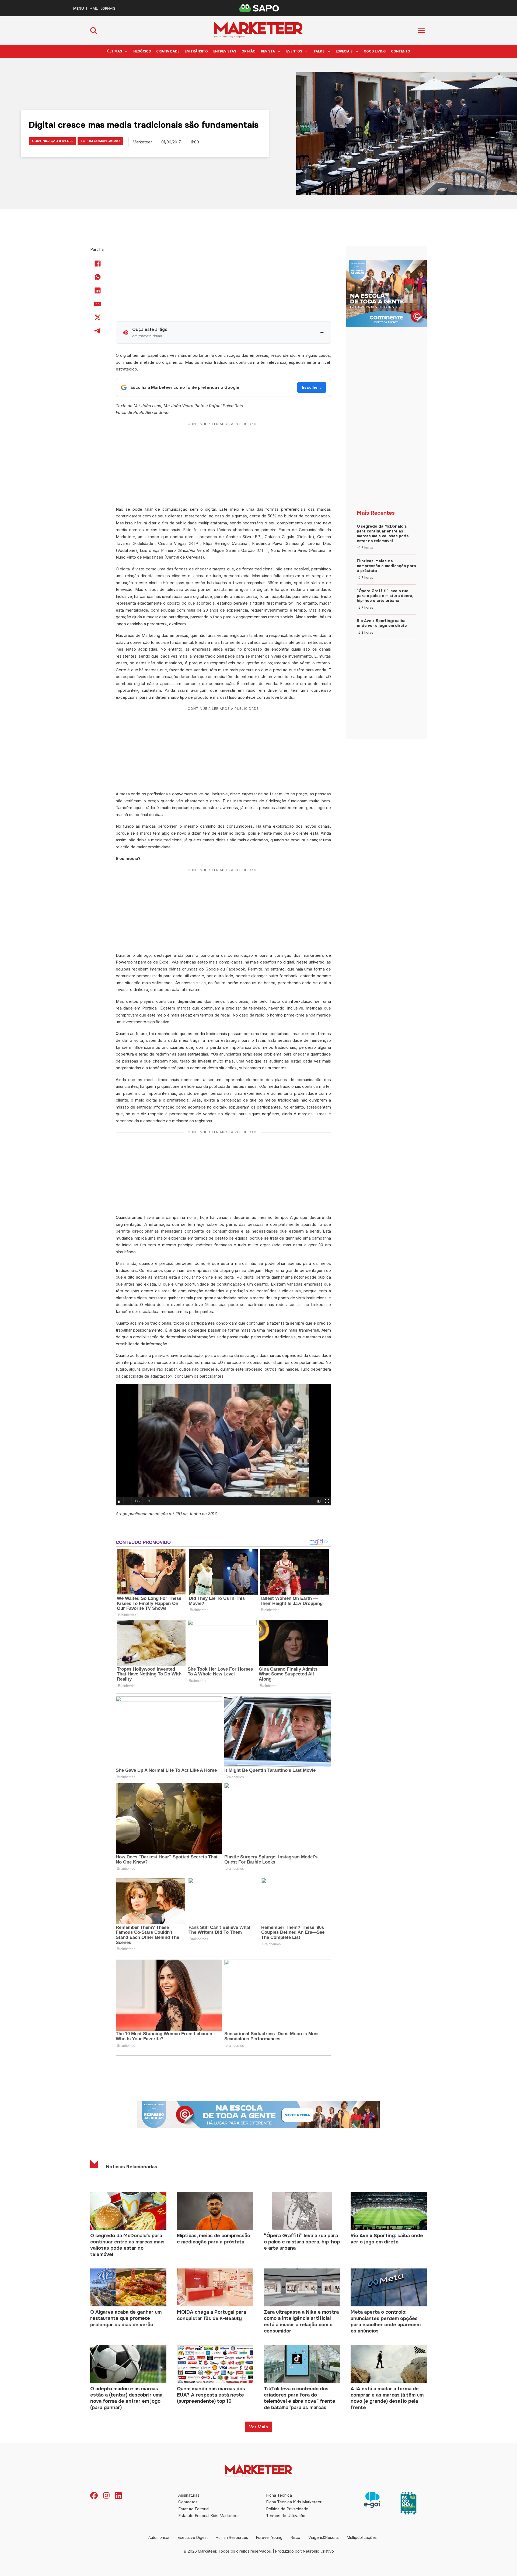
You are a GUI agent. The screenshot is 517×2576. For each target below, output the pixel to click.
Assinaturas (189, 2495)
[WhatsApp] (98, 277)
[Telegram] (98, 331)
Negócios (142, 51)
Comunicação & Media (52, 141)
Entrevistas (225, 51)
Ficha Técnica (279, 2495)
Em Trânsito (196, 51)
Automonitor (159, 2537)
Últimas (115, 51)
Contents (400, 51)
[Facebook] (98, 263)
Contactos (188, 2502)
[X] (98, 317)
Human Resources (232, 2537)
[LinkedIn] (98, 290)
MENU (78, 8)
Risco (295, 2537)
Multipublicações (362, 2537)
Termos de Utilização (286, 2516)
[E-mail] (98, 304)
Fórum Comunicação (100, 141)
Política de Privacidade (287, 2509)
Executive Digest (193, 2537)
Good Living (375, 51)
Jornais (108, 8)
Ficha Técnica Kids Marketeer (294, 2502)
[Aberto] (421, 31)
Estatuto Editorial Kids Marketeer (209, 2516)
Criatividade (168, 51)
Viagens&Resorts (324, 2537)
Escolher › (312, 387)
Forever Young (269, 2537)
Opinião (249, 51)
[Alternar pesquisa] (94, 31)
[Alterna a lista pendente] (126, 51)
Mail (94, 8)
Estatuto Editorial (194, 2509)
